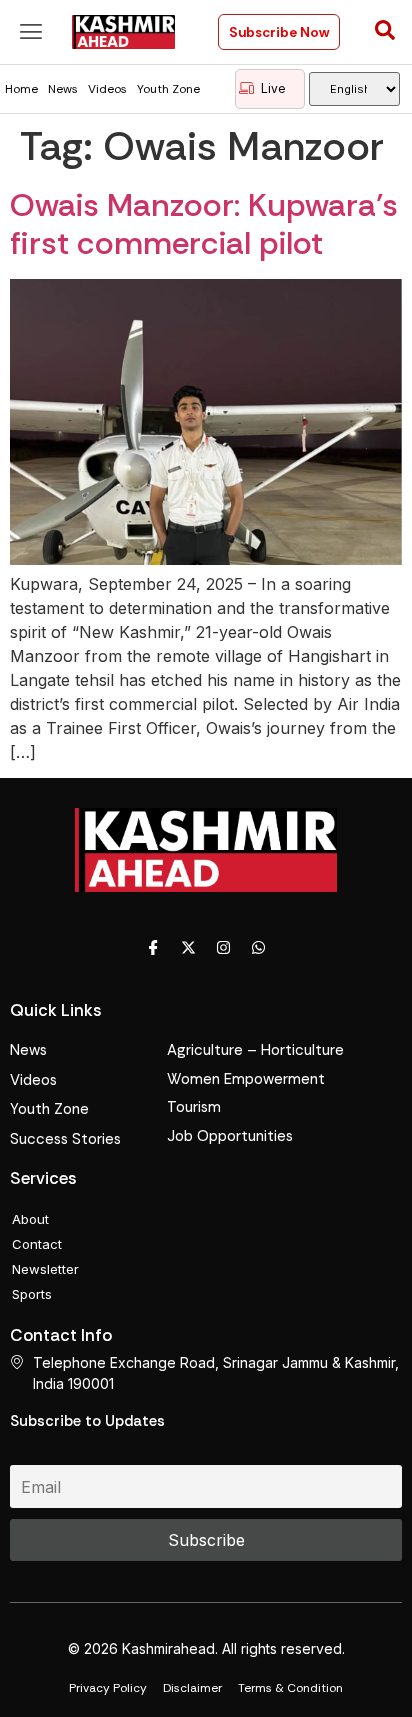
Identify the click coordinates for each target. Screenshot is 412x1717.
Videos (107, 89)
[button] (31, 31)
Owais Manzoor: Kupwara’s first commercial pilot (204, 224)
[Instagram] (224, 947)
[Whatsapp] (259, 947)
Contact (37, 1244)
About (30, 1219)
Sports (32, 1294)
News (63, 89)
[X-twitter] (189, 947)
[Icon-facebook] (154, 947)
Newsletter (45, 1269)
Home (21, 89)
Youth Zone (168, 89)
